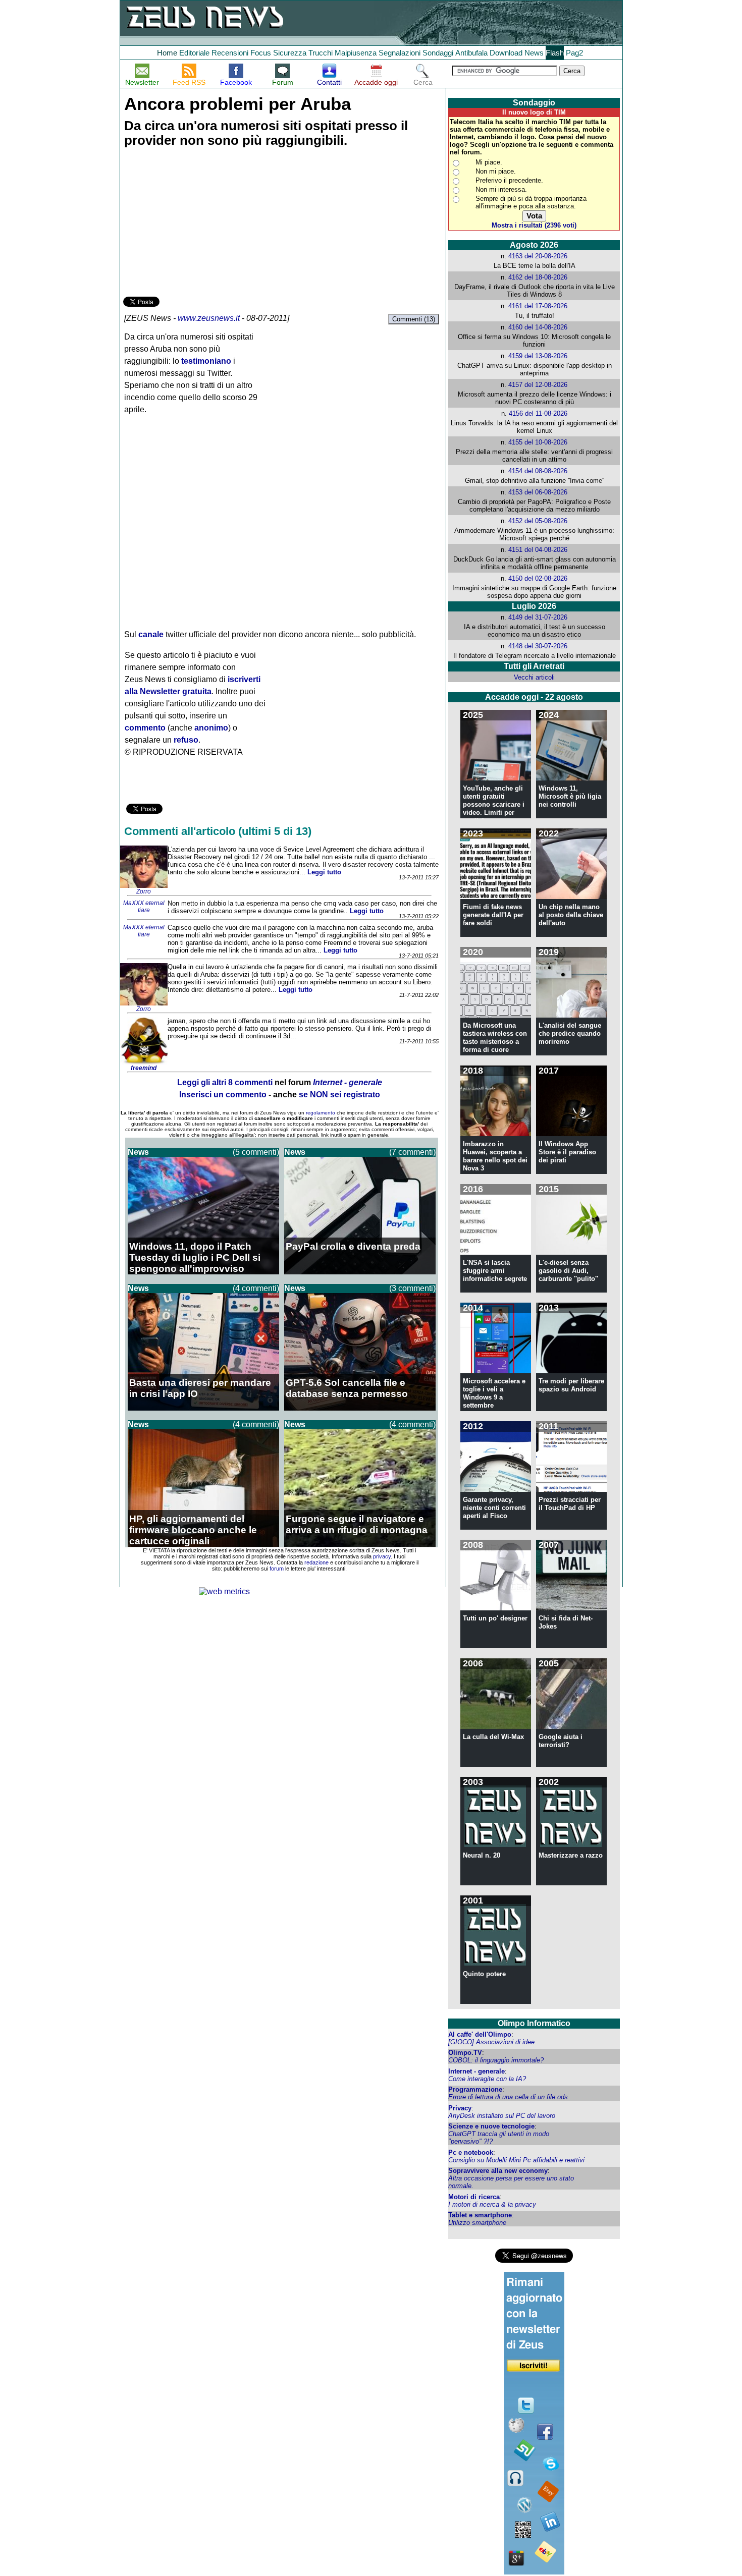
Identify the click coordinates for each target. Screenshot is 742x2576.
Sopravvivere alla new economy (498, 2171)
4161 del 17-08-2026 (538, 306)
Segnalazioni (400, 53)
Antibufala (471, 53)
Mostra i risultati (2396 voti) (534, 225)
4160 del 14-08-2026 (538, 327)
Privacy (460, 2108)
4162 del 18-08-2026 (538, 277)
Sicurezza (290, 53)
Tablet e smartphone (480, 2215)
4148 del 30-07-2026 (538, 646)
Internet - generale (476, 2071)
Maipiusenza (356, 53)
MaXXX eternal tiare (144, 907)
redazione (316, 1562)
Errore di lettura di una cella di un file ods (508, 2097)
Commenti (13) (414, 319)
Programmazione (475, 2089)
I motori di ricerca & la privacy (492, 2204)
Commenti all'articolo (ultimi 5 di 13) (218, 831)
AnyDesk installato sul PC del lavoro (502, 2116)
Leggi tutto (324, 872)
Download (506, 53)
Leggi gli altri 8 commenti (225, 1082)
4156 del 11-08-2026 (538, 413)
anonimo (211, 728)
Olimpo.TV (465, 2053)
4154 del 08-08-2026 (538, 471)
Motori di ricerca (474, 2197)
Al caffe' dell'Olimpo (480, 2034)
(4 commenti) (256, 1288)
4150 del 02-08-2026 (538, 578)
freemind (144, 1068)
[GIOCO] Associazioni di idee (491, 2042)
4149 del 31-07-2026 (538, 617)
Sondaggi (438, 53)
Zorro (144, 891)
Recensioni (230, 53)
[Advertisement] (199, 223)
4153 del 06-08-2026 (538, 492)
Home (167, 53)
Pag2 (574, 53)
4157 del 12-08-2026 (538, 385)
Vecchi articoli (534, 677)
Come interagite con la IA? (487, 2079)
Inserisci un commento (223, 1095)
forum (277, 1569)
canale (151, 634)
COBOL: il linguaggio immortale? (496, 2060)
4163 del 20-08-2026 (538, 256)
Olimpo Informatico (534, 2023)
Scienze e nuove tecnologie (491, 2126)
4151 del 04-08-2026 (538, 550)
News (534, 53)
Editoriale (194, 53)
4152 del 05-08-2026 (538, 521)
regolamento (321, 1113)
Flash (555, 53)
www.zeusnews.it (209, 318)
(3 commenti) (412, 1288)
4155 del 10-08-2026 (538, 442)
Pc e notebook (471, 2152)
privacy (382, 1556)
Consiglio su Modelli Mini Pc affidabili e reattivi (516, 2160)
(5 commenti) (256, 1152)
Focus (261, 53)
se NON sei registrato (339, 1095)
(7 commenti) (412, 1152)
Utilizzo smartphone (477, 2223)
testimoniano (206, 361)
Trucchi (321, 53)
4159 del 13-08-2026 (538, 356)
